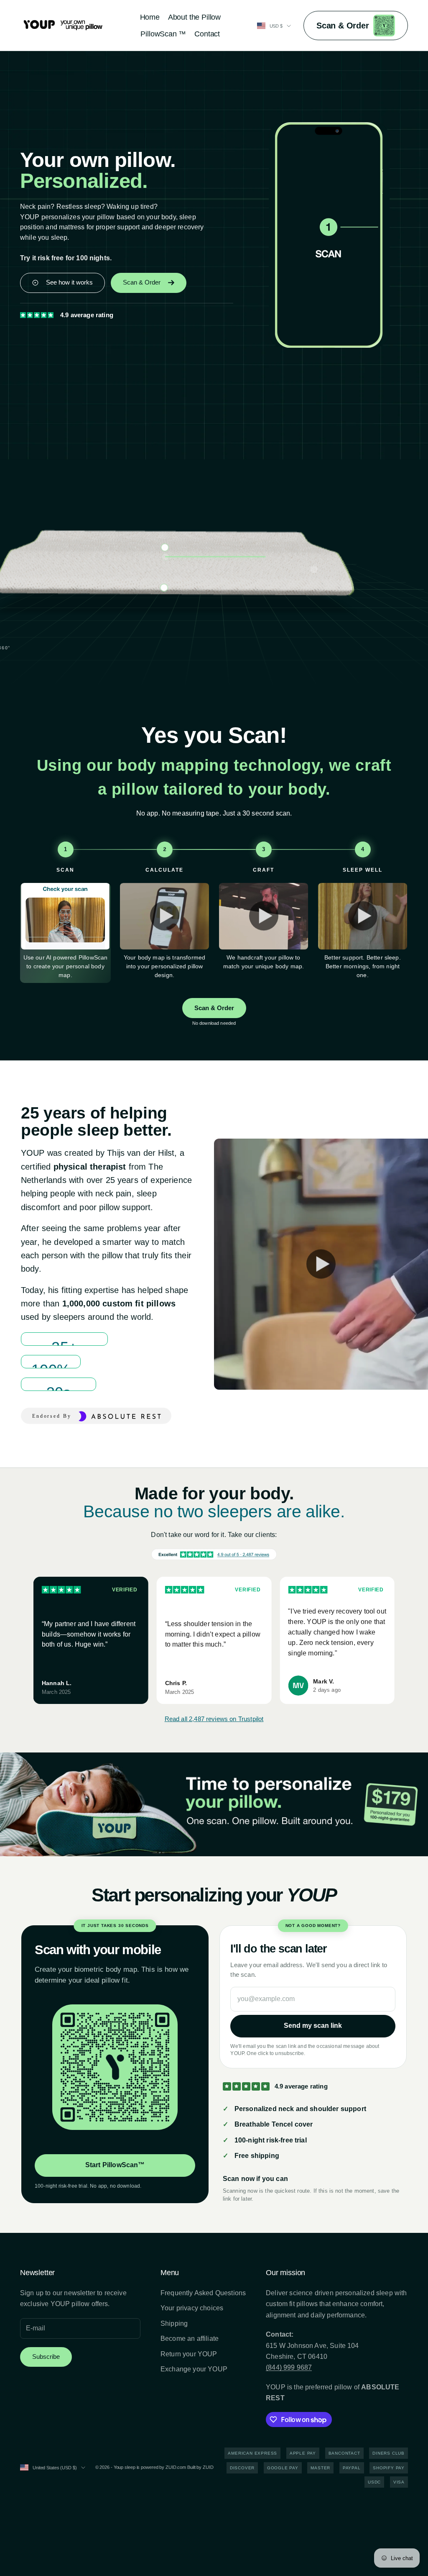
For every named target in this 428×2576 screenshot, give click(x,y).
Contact (207, 34)
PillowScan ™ (163, 34)
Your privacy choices (192, 2308)
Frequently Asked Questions (203, 2293)
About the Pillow (194, 17)
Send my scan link (313, 2026)
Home (150, 17)
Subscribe (46, 2357)
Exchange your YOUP (194, 2369)
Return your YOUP (189, 2354)
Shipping (174, 2323)
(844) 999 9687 (289, 2367)
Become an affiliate (190, 2339)
